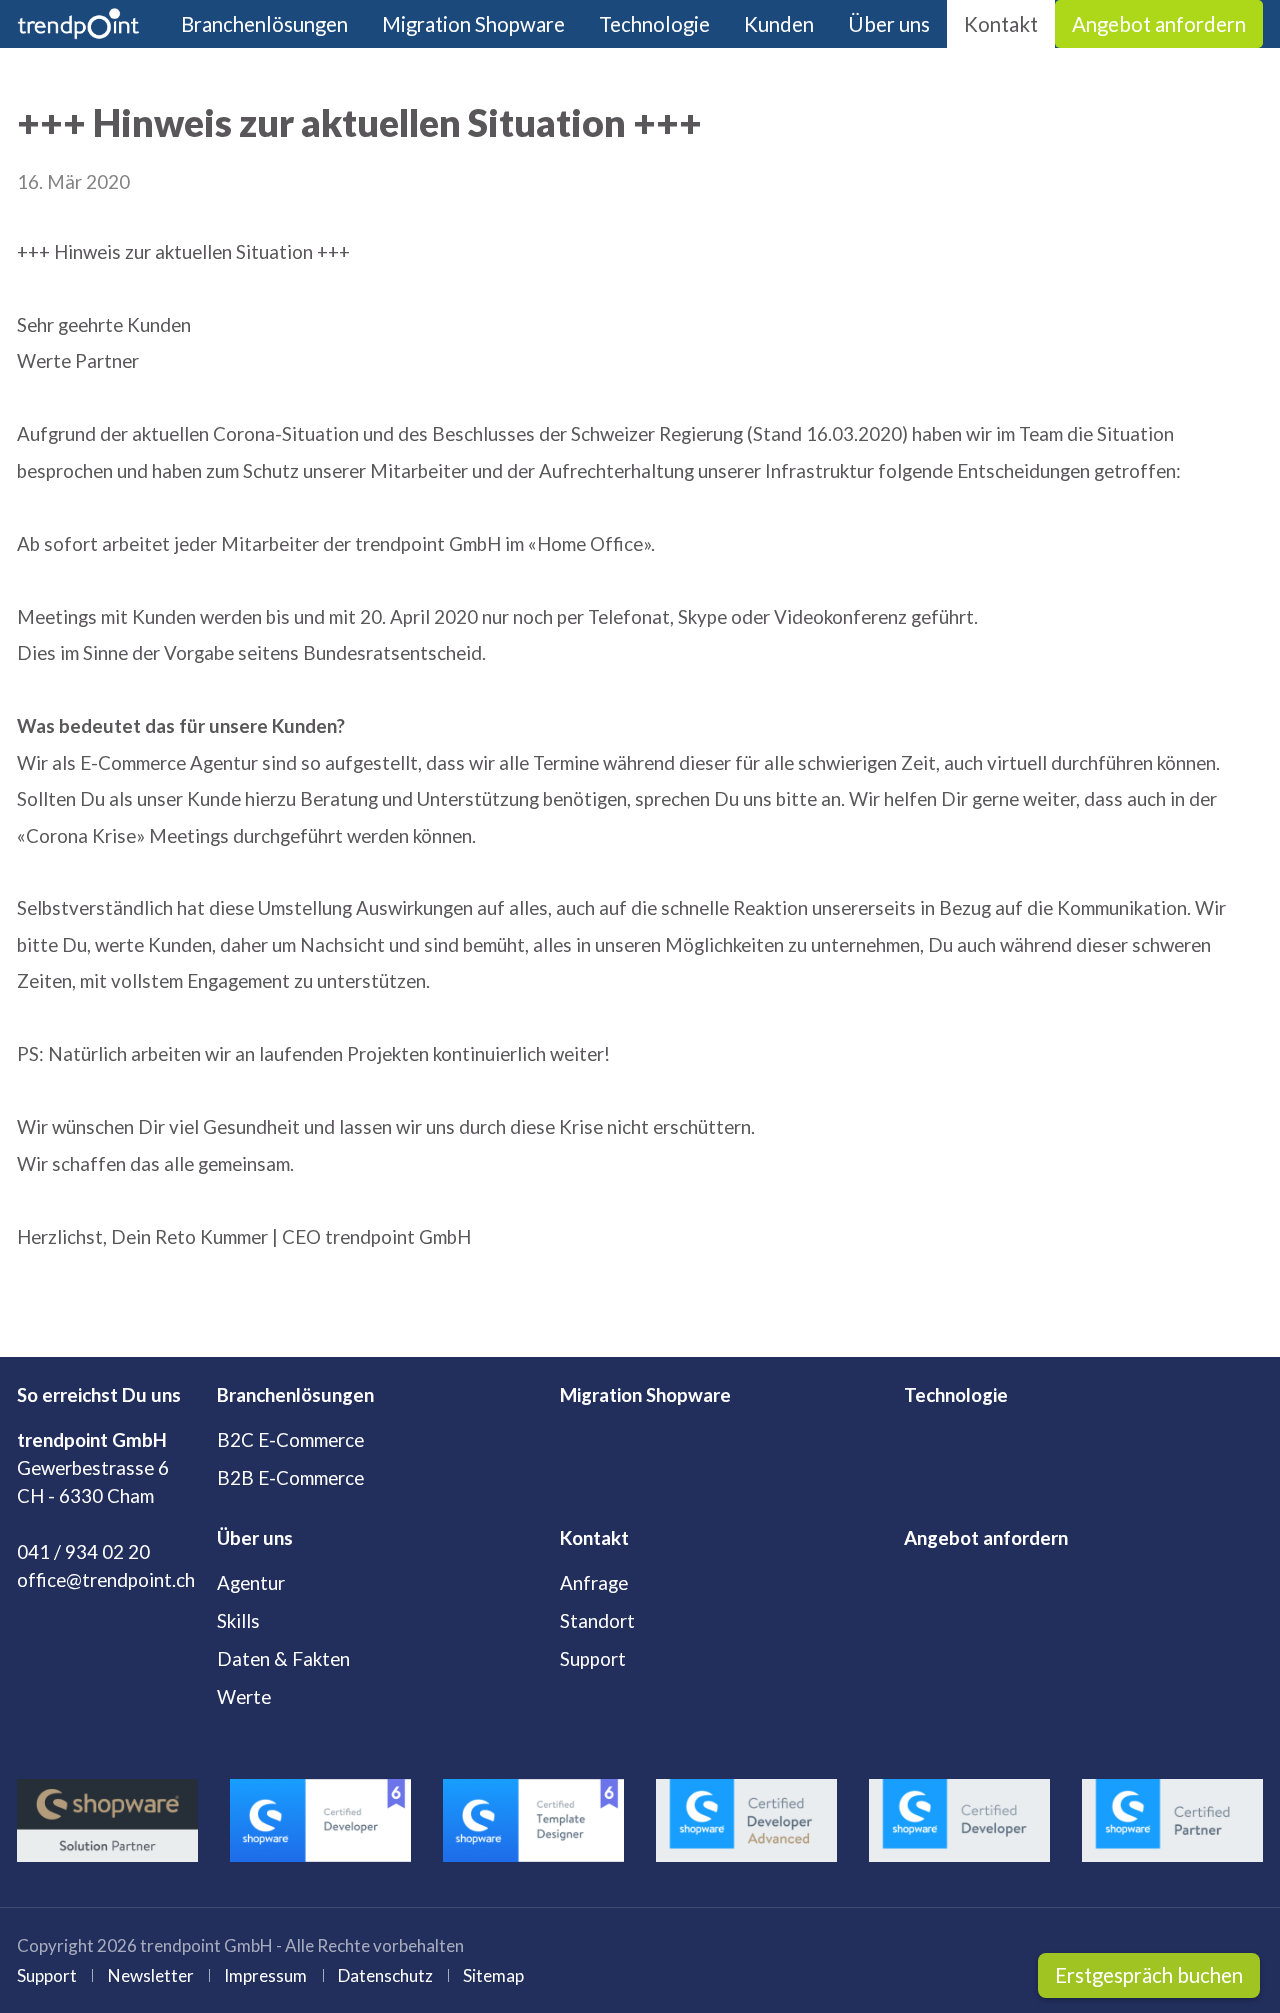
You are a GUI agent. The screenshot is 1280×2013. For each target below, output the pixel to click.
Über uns (889, 24)
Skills (238, 1621)
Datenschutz (385, 1975)
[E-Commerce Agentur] (78, 24)
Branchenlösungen (264, 24)
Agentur (251, 1583)
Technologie (654, 24)
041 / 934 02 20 (83, 1552)
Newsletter (151, 1975)
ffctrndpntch (111, 1580)
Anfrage (594, 1583)
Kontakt (1001, 24)
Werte (244, 1697)
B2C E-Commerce (290, 1440)
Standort (597, 1621)
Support (593, 1659)
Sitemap (493, 1975)
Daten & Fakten (283, 1659)
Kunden (779, 24)
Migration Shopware (473, 24)
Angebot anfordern (1159, 24)
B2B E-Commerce (290, 1478)
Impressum (265, 1975)
